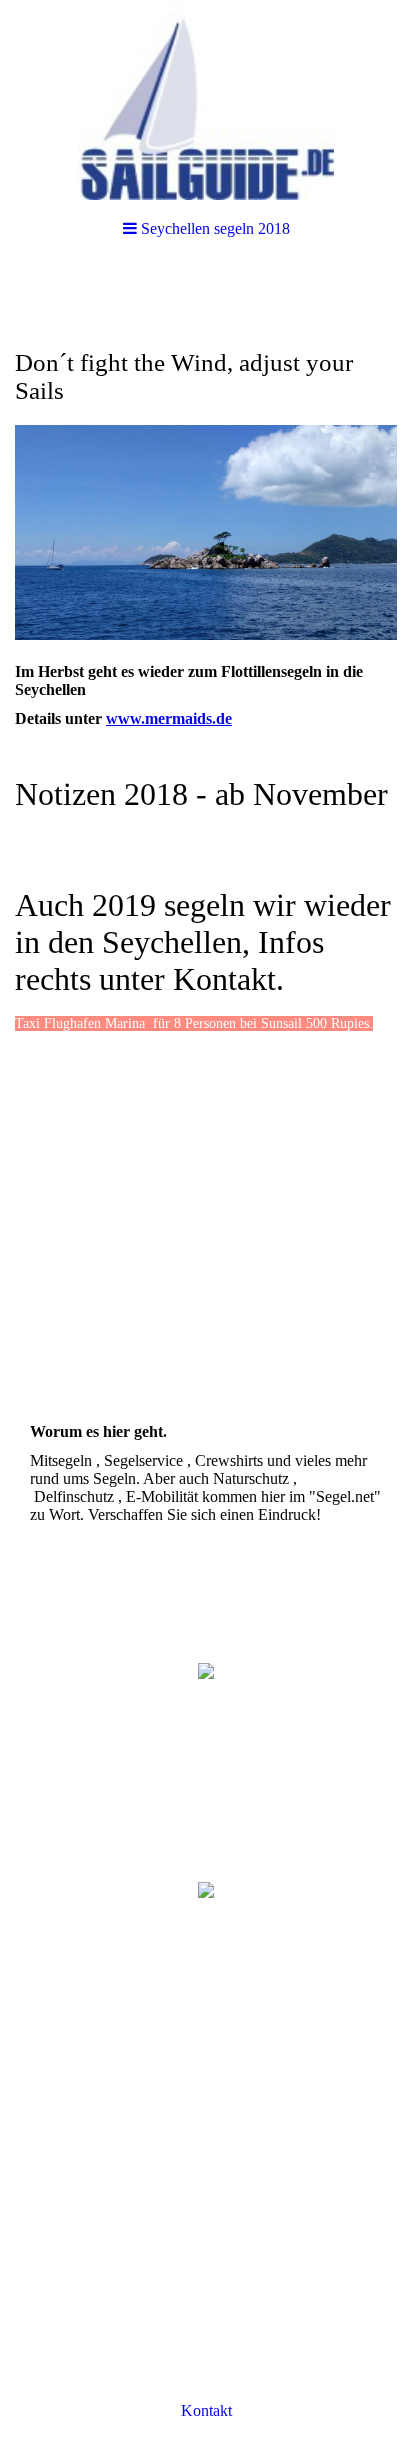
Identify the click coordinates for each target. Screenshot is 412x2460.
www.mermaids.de (169, 718)
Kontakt (206, 2410)
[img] (206, 100)
